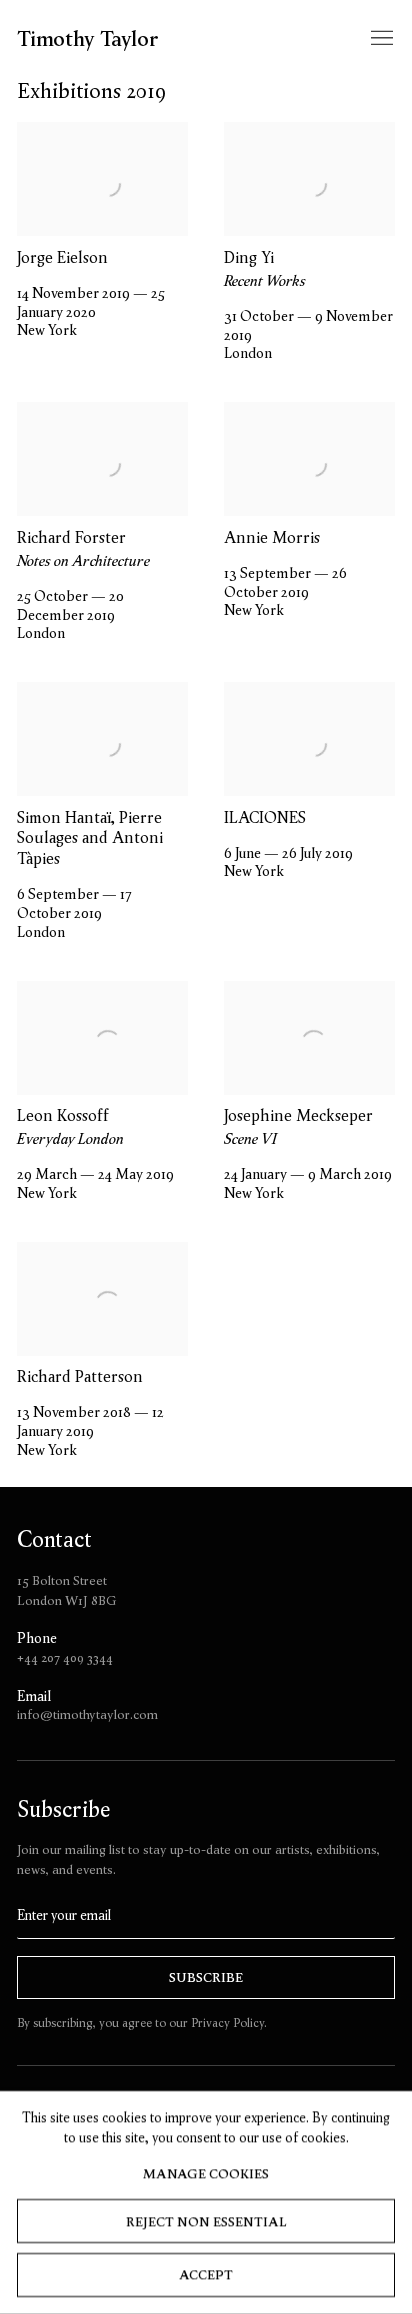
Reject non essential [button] (206, 2221)
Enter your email (64, 1915)
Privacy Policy (227, 2022)
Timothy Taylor (88, 38)
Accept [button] (206, 2275)
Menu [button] (380, 39)
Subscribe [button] (206, 1977)
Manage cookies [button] (206, 2173)
